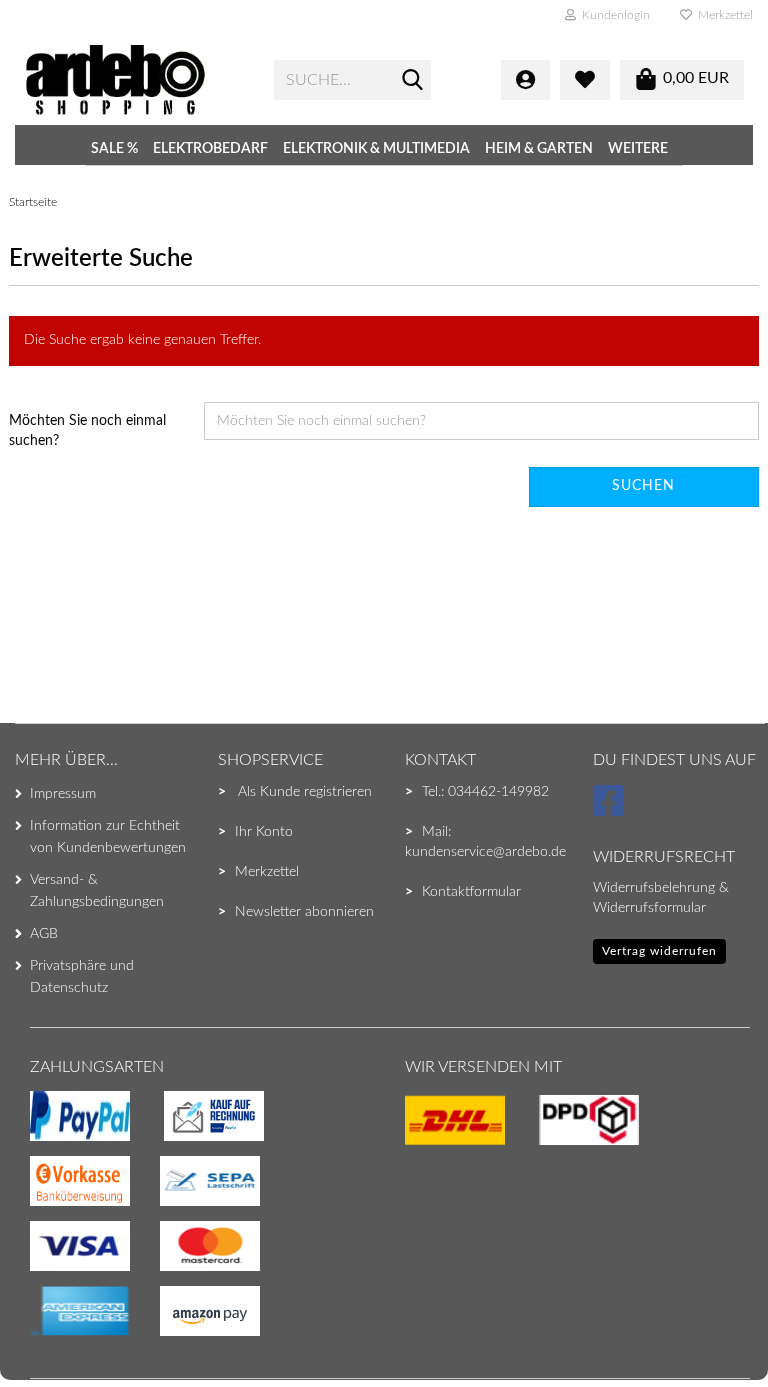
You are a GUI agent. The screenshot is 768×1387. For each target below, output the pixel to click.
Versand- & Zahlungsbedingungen (97, 891)
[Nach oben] (55, 1332)
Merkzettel (722, 15)
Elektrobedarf (210, 149)
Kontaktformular (471, 892)
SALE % (114, 149)
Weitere (638, 149)
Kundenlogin (613, 15)
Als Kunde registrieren (305, 792)
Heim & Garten (539, 149)
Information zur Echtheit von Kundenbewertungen (108, 837)
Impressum (63, 794)
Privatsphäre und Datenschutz (82, 977)
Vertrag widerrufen (659, 951)
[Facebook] (611, 810)
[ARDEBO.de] (134, 80)
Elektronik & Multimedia (376, 149)
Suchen (643, 486)
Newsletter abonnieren (304, 912)
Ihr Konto (264, 832)
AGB (44, 934)
